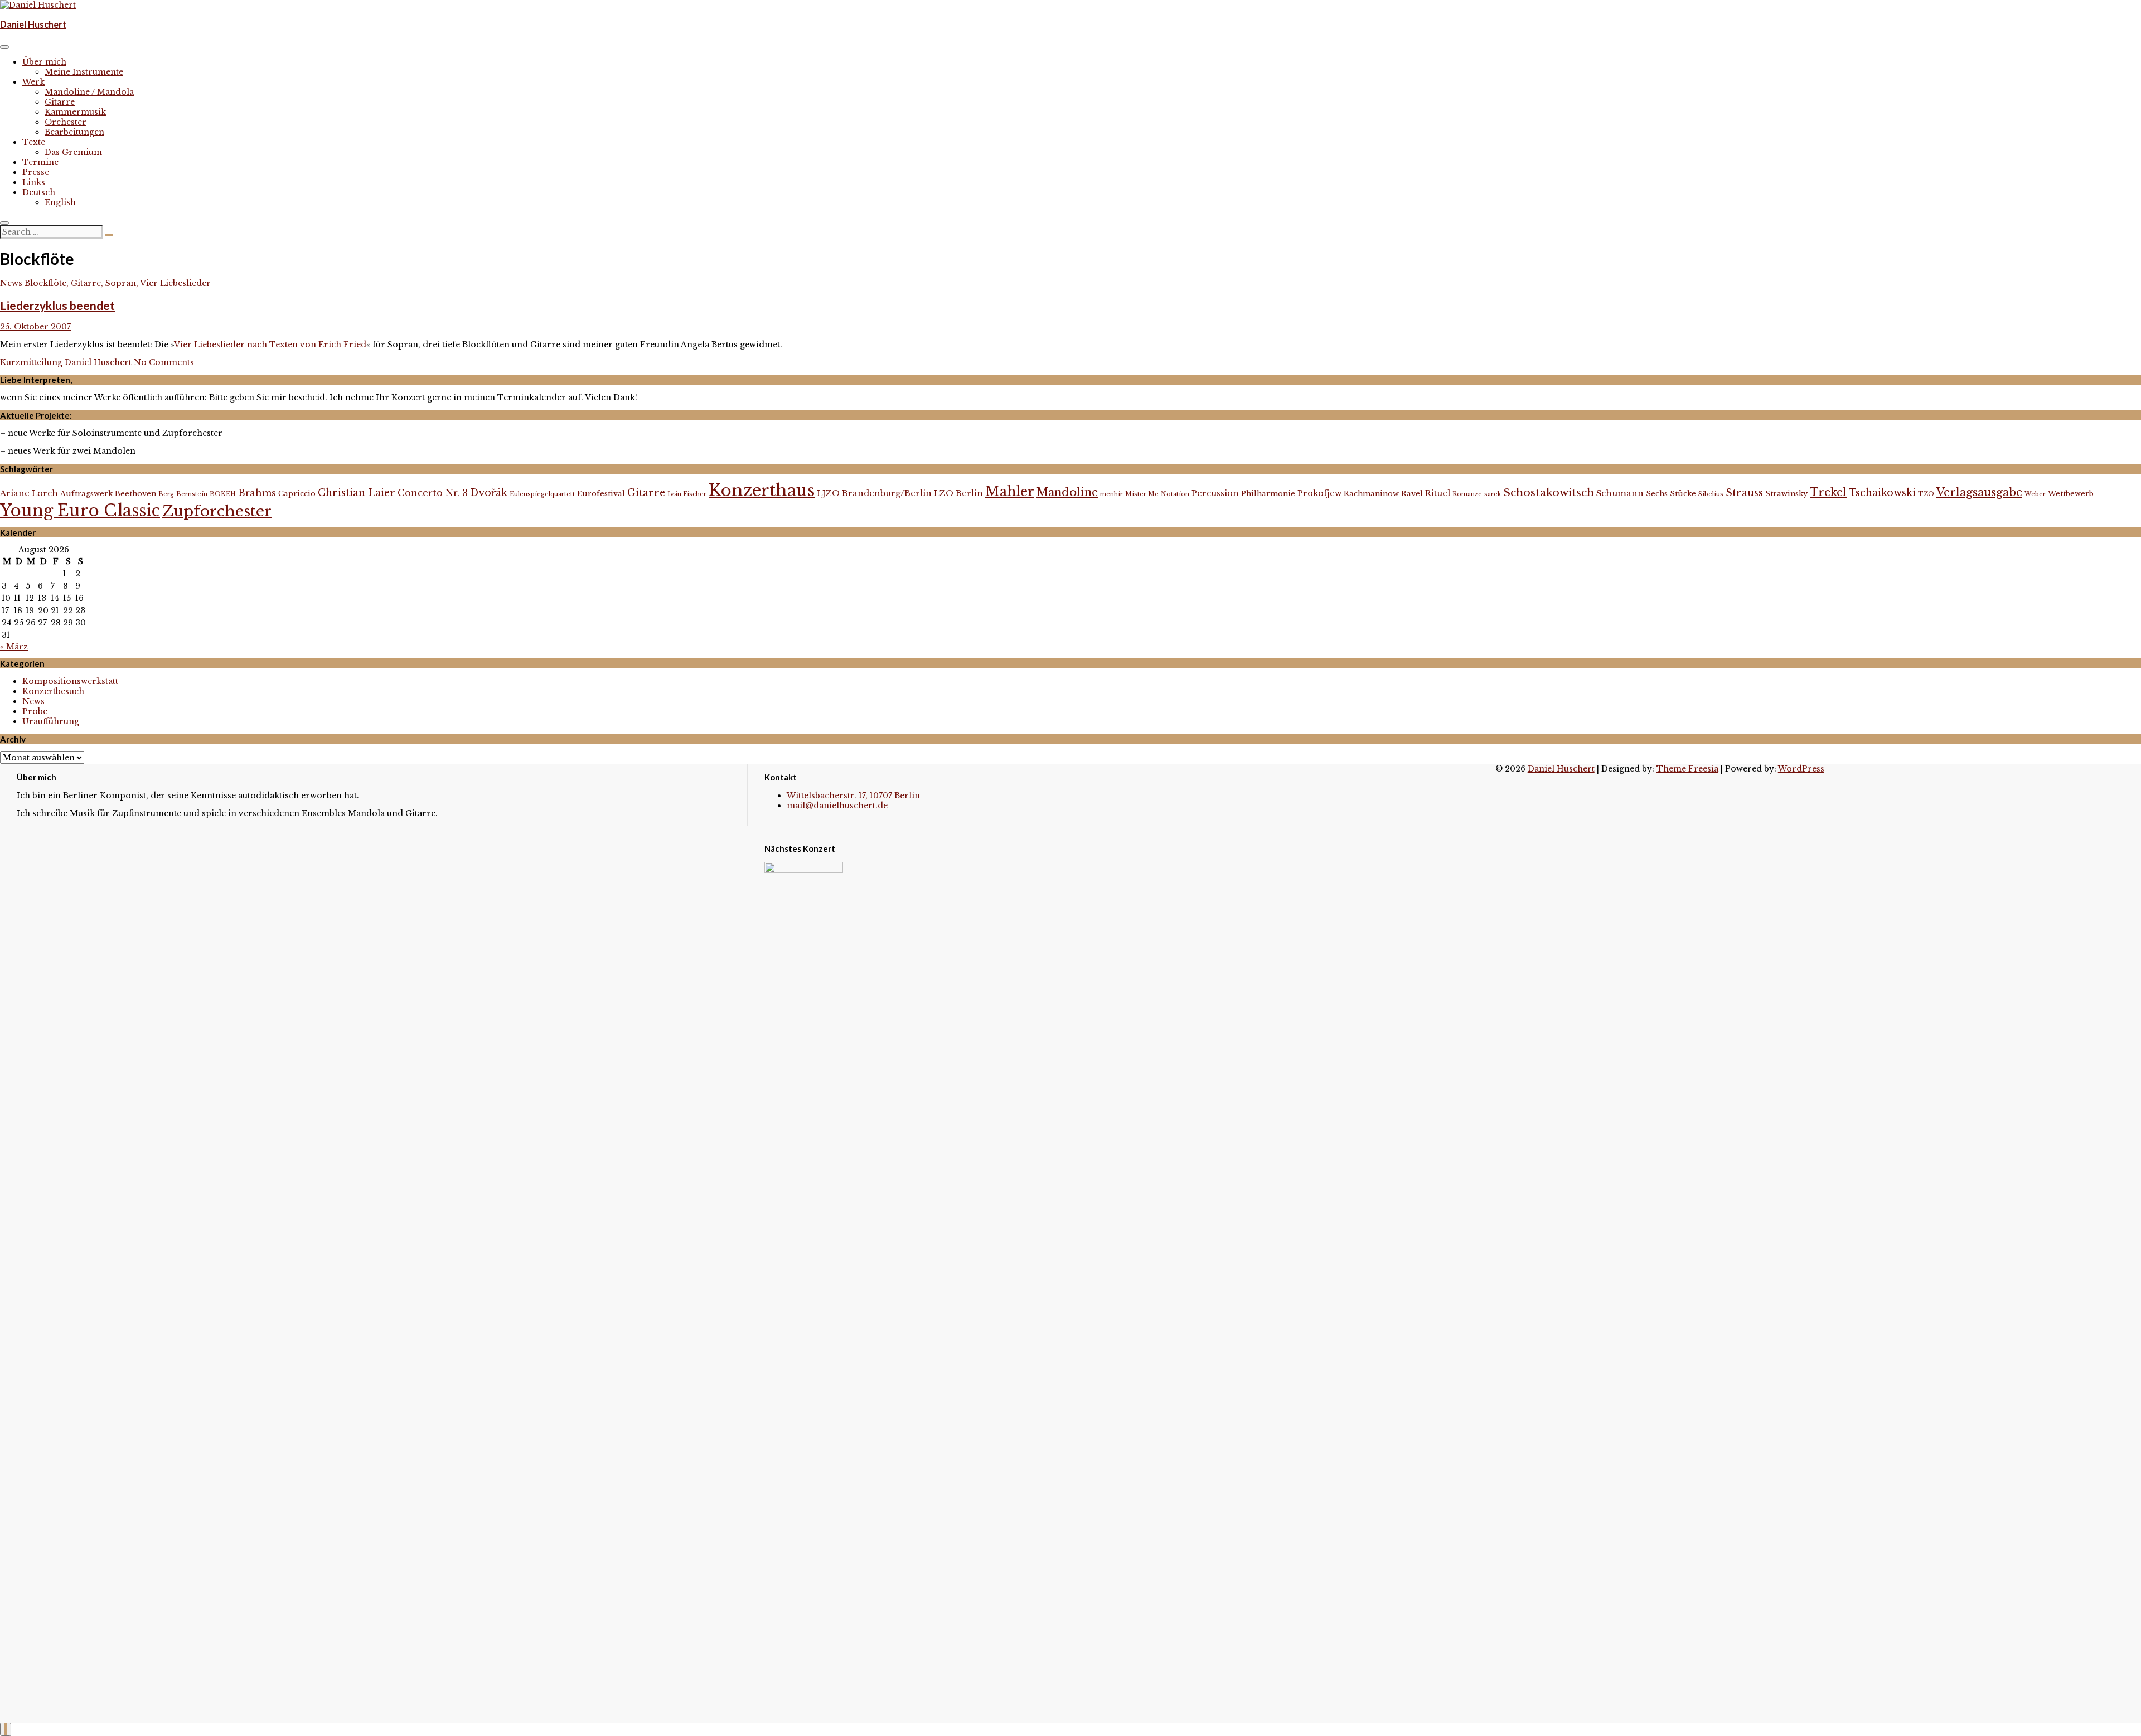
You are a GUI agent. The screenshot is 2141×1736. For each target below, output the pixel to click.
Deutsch (39, 192)
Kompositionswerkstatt (70, 681)
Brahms (257, 493)
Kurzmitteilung (31, 362)
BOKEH (223, 494)
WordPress (1801, 769)
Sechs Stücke (1671, 494)
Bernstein (192, 494)
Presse (36, 172)
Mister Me (1142, 494)
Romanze (1467, 494)
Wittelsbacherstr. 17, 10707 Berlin (853, 796)
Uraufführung (51, 721)
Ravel (1412, 494)
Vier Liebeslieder (175, 283)
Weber (2035, 494)
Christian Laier (357, 493)
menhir (1111, 494)
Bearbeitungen (74, 132)
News (11, 283)
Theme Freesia (1687, 769)
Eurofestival (601, 494)
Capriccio (297, 494)
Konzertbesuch (53, 691)
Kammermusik (75, 112)
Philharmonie (1268, 494)
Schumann (1620, 493)
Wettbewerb (2071, 494)
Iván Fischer (687, 494)
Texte (34, 142)
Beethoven (135, 494)
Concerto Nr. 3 (433, 493)
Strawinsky (1786, 494)
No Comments (164, 362)
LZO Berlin (958, 493)
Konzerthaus (762, 491)
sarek (1493, 494)
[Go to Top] (6, 1729)
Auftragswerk (86, 494)
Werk (33, 82)
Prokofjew (1319, 493)
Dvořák (489, 493)
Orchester (66, 122)
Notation (1175, 494)
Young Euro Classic (80, 511)
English (60, 202)
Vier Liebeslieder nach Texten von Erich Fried (270, 345)
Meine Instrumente (84, 72)
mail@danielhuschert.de (837, 806)
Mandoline (1067, 492)
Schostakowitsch (1549, 492)
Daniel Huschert (33, 24)
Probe (35, 711)
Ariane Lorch (29, 493)
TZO (1926, 494)
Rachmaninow (1371, 494)
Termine (40, 162)
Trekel (1828, 492)
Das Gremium (73, 152)
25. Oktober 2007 (35, 327)
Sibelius (1711, 494)
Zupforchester (217, 511)
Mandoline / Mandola (89, 92)
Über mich (44, 62)
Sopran (121, 283)
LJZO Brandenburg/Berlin (874, 493)
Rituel (1438, 493)
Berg (166, 494)
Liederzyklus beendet (57, 305)
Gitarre (60, 102)
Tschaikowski (1882, 493)
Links (34, 182)
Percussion (1215, 493)
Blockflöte (45, 283)
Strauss (1744, 493)
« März (14, 647)
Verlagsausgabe (1979, 492)
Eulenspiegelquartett (542, 494)
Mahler (1010, 491)
